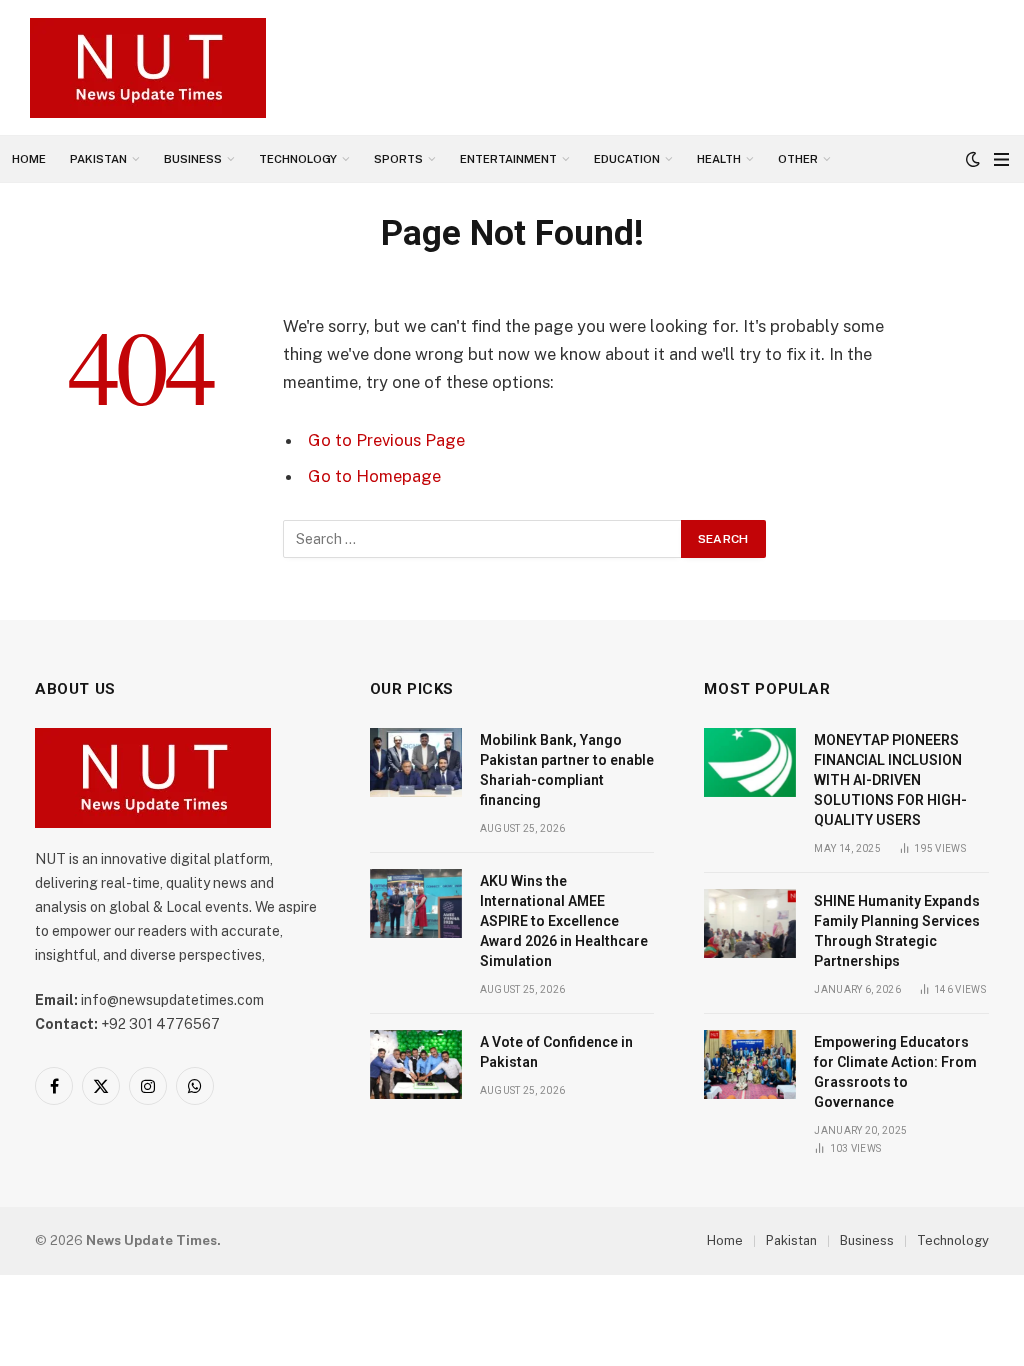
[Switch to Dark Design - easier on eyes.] (973, 159)
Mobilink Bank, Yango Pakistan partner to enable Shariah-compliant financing (567, 770)
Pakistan (98, 159)
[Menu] (1001, 159)
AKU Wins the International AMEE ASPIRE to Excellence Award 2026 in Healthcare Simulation (564, 921)
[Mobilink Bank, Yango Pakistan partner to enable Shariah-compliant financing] (416, 762)
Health (719, 159)
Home (29, 159)
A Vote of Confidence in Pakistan (556, 1052)
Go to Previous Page (386, 440)
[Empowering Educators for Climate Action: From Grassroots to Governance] (750, 1064)
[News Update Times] (148, 68)
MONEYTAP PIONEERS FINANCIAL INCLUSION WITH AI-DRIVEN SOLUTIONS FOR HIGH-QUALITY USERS (890, 780)
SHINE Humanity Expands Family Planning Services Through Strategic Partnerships (897, 931)
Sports (398, 159)
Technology (298, 159)
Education (627, 159)
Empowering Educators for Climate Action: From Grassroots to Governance (895, 1072)
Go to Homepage (374, 476)
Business (193, 159)
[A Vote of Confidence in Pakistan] (416, 1064)
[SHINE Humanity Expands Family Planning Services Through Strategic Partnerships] (750, 923)
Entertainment (508, 159)
